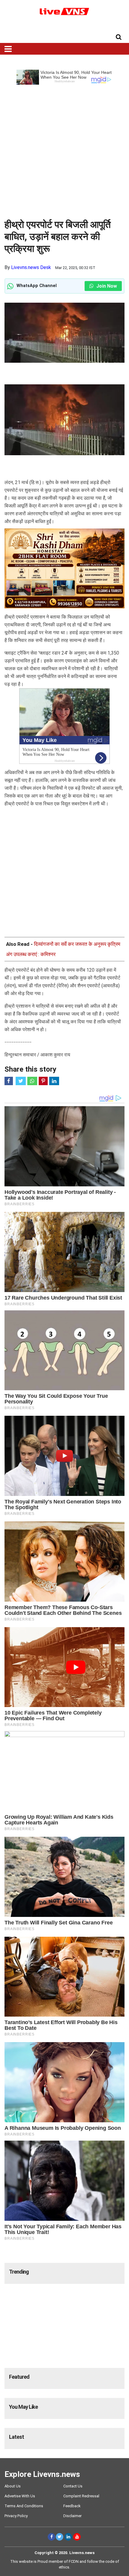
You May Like (23, 2407)
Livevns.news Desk (31, 267)
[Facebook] (51, 2537)
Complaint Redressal (81, 2496)
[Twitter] (60, 2537)
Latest (16, 2437)
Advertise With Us (20, 2496)
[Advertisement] (64, 149)
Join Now (106, 286)
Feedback (72, 2506)
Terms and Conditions (24, 2506)
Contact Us (73, 2486)
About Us (13, 2486)
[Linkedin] (68, 2537)
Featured (19, 2377)
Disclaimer (72, 2516)
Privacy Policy (16, 2516)
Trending (19, 2272)
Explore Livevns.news (42, 2474)
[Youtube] (77, 2537)
